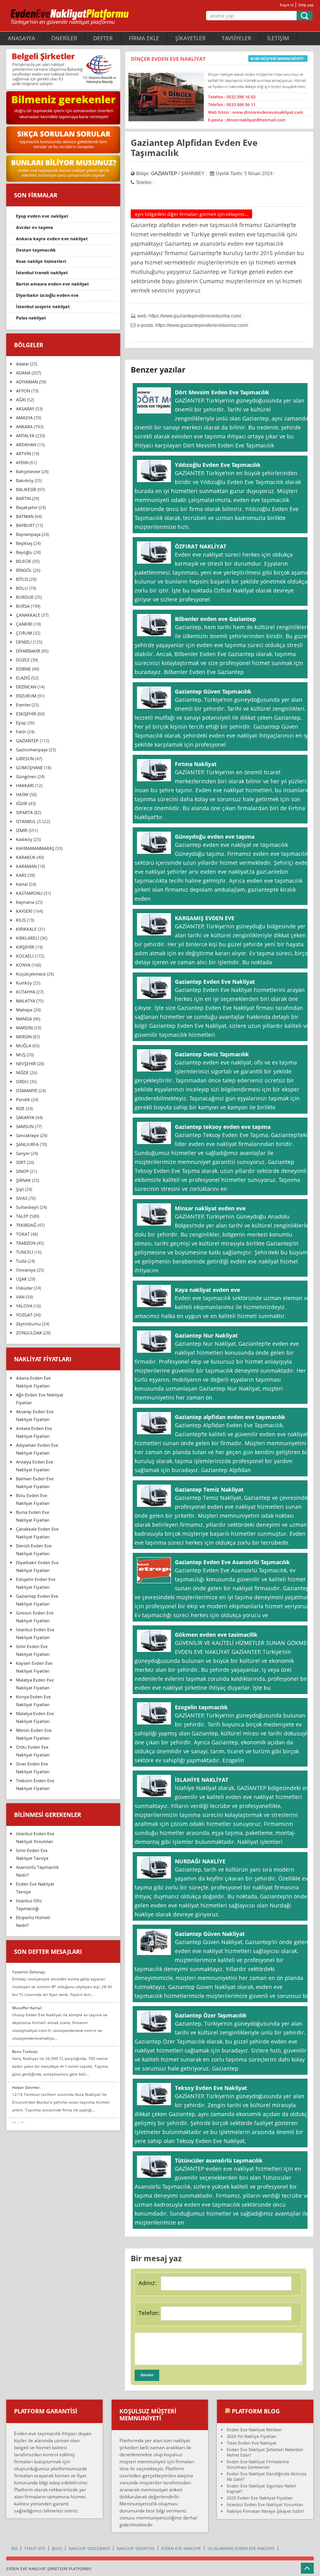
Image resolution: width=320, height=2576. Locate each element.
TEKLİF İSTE (35, 2548)
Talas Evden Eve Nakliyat (252, 2443)
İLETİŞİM (278, 38)
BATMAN (25, 516)
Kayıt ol (287, 5)
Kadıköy (24, 839)
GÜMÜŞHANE (29, 767)
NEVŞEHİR (26, 1064)
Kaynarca (25, 902)
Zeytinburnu (28, 1324)
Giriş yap (306, 5)
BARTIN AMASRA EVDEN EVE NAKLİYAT (52, 284)
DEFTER (103, 38)
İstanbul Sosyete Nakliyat (43, 306)
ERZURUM (26, 696)
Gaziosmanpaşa (32, 750)
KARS (21, 875)
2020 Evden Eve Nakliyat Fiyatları (260, 2498)
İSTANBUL (26, 821)
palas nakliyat (31, 318)
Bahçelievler (28, 471)
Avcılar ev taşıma (35, 227)
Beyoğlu (24, 552)
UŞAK (21, 1279)
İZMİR (22, 830)
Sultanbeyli (27, 1207)
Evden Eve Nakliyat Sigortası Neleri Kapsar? (261, 2488)
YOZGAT (24, 1315)
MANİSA (24, 1019)
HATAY (22, 794)
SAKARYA (25, 1117)
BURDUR (25, 597)
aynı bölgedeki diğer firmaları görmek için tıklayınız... (191, 214)
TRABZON (26, 1243)
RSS (14, 2548)
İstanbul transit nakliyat (42, 272)
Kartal (22, 884)
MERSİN (24, 1037)
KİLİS (21, 920)
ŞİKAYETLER (190, 38)
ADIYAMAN (27, 382)
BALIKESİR (26, 489)
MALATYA (26, 1001)
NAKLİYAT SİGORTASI (136, 2548)
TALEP (22, 1216)
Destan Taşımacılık (36, 250)
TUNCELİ (25, 1252)
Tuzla (21, 1261)
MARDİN (24, 1028)
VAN (20, 1297)
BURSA (23, 606)
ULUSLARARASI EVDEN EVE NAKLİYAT (241, 2548)
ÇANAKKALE (28, 615)
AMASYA (24, 418)
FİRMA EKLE (144, 38)
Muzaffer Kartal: (27, 2008)
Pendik (23, 1099)
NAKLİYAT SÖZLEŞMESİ (89, 2548)
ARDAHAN (26, 444)
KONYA (23, 965)
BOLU (22, 588)
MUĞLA (24, 1046)
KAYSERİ (24, 911)
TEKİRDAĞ (26, 1225)
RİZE (20, 1108)
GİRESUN (25, 758)
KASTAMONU (29, 893)
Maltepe (24, 1010)
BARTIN (23, 498)
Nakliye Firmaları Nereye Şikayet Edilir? (266, 2511)
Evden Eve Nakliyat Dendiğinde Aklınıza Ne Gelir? (267, 2476)
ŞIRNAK (23, 1180)
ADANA (23, 373)
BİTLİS (22, 579)
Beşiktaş (24, 543)
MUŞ (21, 1055)
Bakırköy (25, 480)
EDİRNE (23, 669)
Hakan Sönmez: (26, 2087)
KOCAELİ (25, 956)
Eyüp (21, 723)
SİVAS (22, 1198)
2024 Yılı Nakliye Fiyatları (252, 2436)
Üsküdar (24, 1288)
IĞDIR (22, 803)
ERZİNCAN (26, 687)
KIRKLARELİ (28, 938)
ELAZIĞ (23, 678)
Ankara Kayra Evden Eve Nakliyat (52, 239)
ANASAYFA (21, 38)
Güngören (26, 776)
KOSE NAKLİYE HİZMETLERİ (41, 261)
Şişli (20, 1189)
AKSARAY (25, 409)
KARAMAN (26, 866)
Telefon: (149, 2313)
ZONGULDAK (29, 1333)
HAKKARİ (25, 785)
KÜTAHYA (26, 992)
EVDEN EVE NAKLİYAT (181, 2548)
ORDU (22, 1081)
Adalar (22, 364)
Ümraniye (26, 1270)
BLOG (57, 2548)
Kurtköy (24, 983)
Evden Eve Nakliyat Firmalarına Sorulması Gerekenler (258, 2464)
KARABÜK (26, 857)
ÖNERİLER (64, 38)
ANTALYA (25, 436)
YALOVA (24, 1306)
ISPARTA (24, 812)
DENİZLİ (24, 642)
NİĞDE (22, 1072)
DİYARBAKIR (28, 651)
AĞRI (21, 400)
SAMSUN (25, 1126)
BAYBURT (25, 525)
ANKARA (24, 427)
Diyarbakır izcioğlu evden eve (47, 295)
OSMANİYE (27, 1090)
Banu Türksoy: (25, 2051)
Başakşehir (27, 507)
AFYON (23, 391)
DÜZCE (23, 660)
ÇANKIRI (24, 624)
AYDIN (22, 462)
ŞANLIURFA (27, 1144)
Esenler (23, 705)
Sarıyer (23, 1153)
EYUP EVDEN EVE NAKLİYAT (42, 216)
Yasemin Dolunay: (29, 1972)
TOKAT (23, 1234)
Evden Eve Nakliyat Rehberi (254, 2430)
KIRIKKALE (26, 929)
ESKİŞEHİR (26, 714)
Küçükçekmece (31, 974)
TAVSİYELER (236, 38)
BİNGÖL (24, 570)
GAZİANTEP (164, 174)
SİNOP (22, 1171)
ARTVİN (23, 453)
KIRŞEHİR (25, 947)
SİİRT (21, 1162)
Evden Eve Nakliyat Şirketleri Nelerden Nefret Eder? (265, 2452)
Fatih (21, 732)
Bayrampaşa (28, 534)
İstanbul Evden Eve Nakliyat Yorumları (265, 2504)
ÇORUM (24, 633)
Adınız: (148, 2283)
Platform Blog (256, 2411)
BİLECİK (24, 561)
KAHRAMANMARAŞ (35, 848)
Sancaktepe (28, 1135)
